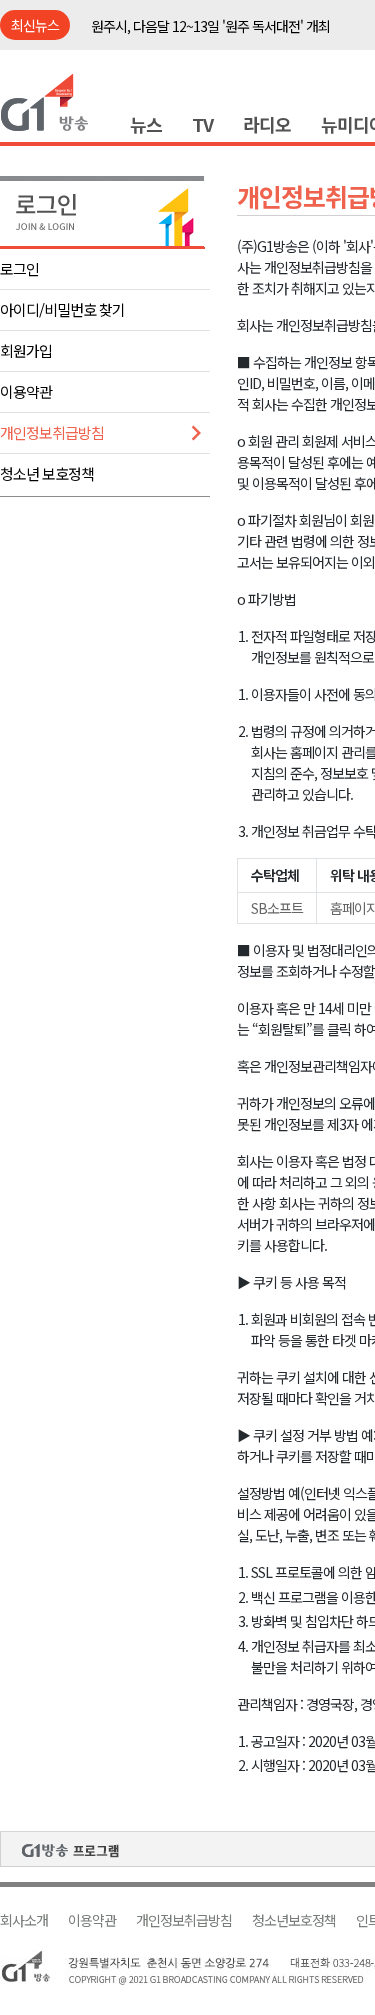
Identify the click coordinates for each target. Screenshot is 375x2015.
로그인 (19, 268)
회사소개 (24, 1920)
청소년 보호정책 (47, 473)
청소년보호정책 (294, 1920)
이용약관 (26, 391)
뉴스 (146, 124)
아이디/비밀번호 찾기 (62, 309)
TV (202, 124)
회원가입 (26, 350)
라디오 (267, 124)
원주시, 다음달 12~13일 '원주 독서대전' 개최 (210, 26)
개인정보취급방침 (52, 432)
